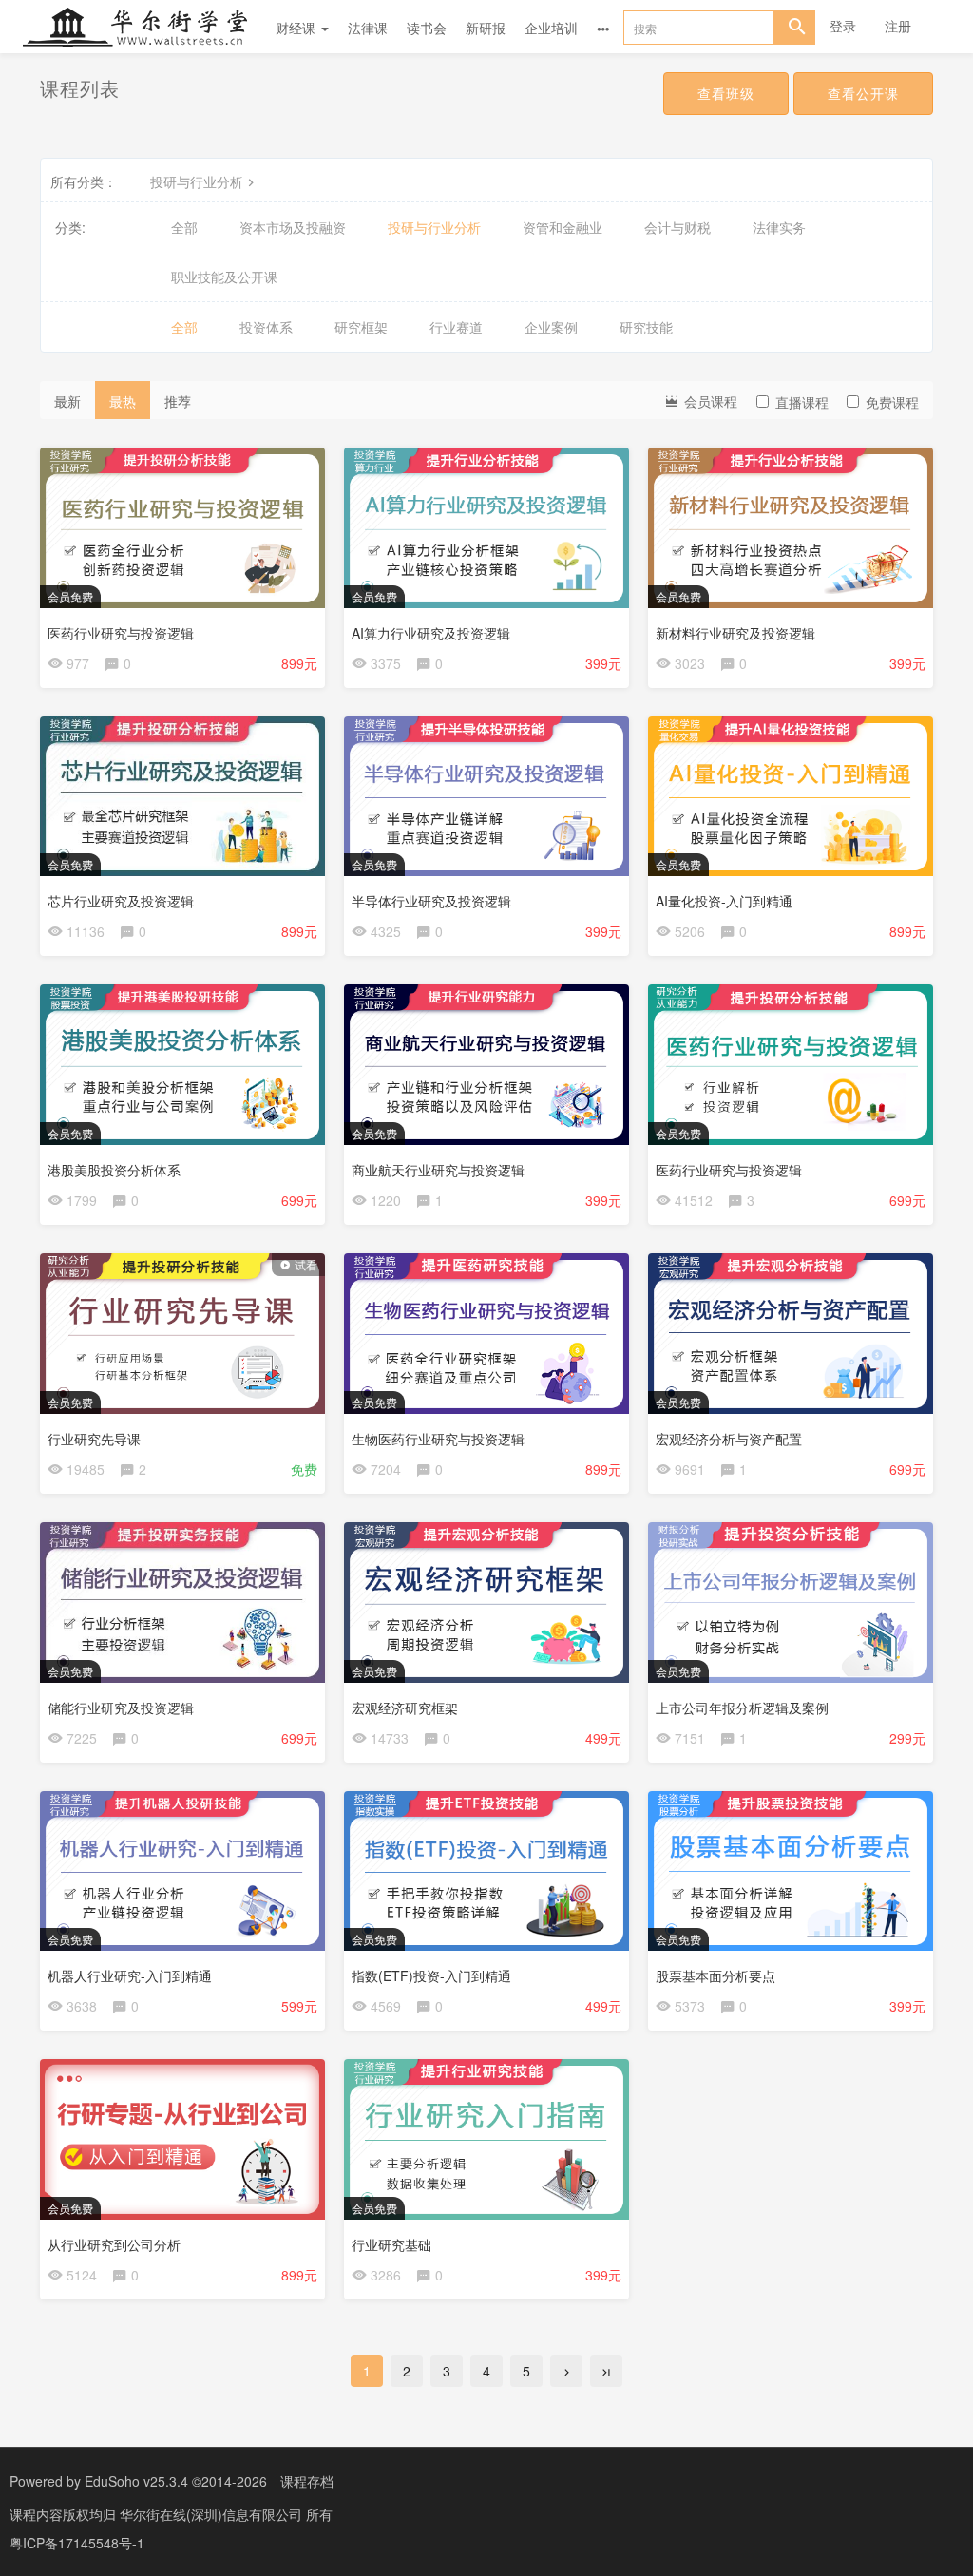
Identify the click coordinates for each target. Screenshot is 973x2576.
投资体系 (266, 327)
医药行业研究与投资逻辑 (121, 633)
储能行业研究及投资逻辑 (121, 1708)
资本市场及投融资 (293, 227)
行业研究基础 (391, 2244)
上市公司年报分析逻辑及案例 (742, 1708)
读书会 (427, 28)
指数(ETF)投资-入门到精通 (431, 1975)
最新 (67, 401)
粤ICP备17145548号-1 (77, 2543)
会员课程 (709, 401)
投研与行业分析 (197, 181)
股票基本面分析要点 (715, 1975)
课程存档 (307, 2481)
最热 (123, 401)
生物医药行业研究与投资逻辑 (438, 1439)
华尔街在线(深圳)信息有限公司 (213, 2514)
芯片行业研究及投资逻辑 (121, 901)
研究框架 (361, 327)
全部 (184, 227)
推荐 (178, 401)
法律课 (368, 28)
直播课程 (802, 402)
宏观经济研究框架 (405, 1708)
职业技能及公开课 (224, 277)
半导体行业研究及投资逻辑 (431, 901)
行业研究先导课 (94, 1439)
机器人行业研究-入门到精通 (130, 1975)
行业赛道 (456, 327)
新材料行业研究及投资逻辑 (735, 633)
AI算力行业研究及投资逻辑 (431, 633)
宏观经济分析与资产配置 (729, 1439)
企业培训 (551, 28)
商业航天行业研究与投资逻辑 (438, 1170)
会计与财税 (677, 227)
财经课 (297, 28)
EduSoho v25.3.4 (136, 2481)
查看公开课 (863, 93)
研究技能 (646, 327)
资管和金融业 (563, 227)
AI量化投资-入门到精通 (724, 901)
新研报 (486, 28)
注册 (898, 26)
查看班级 (726, 93)
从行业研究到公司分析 (114, 2244)
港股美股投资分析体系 (114, 1170)
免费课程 (892, 402)
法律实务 (779, 227)
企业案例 (551, 327)
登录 (843, 26)
